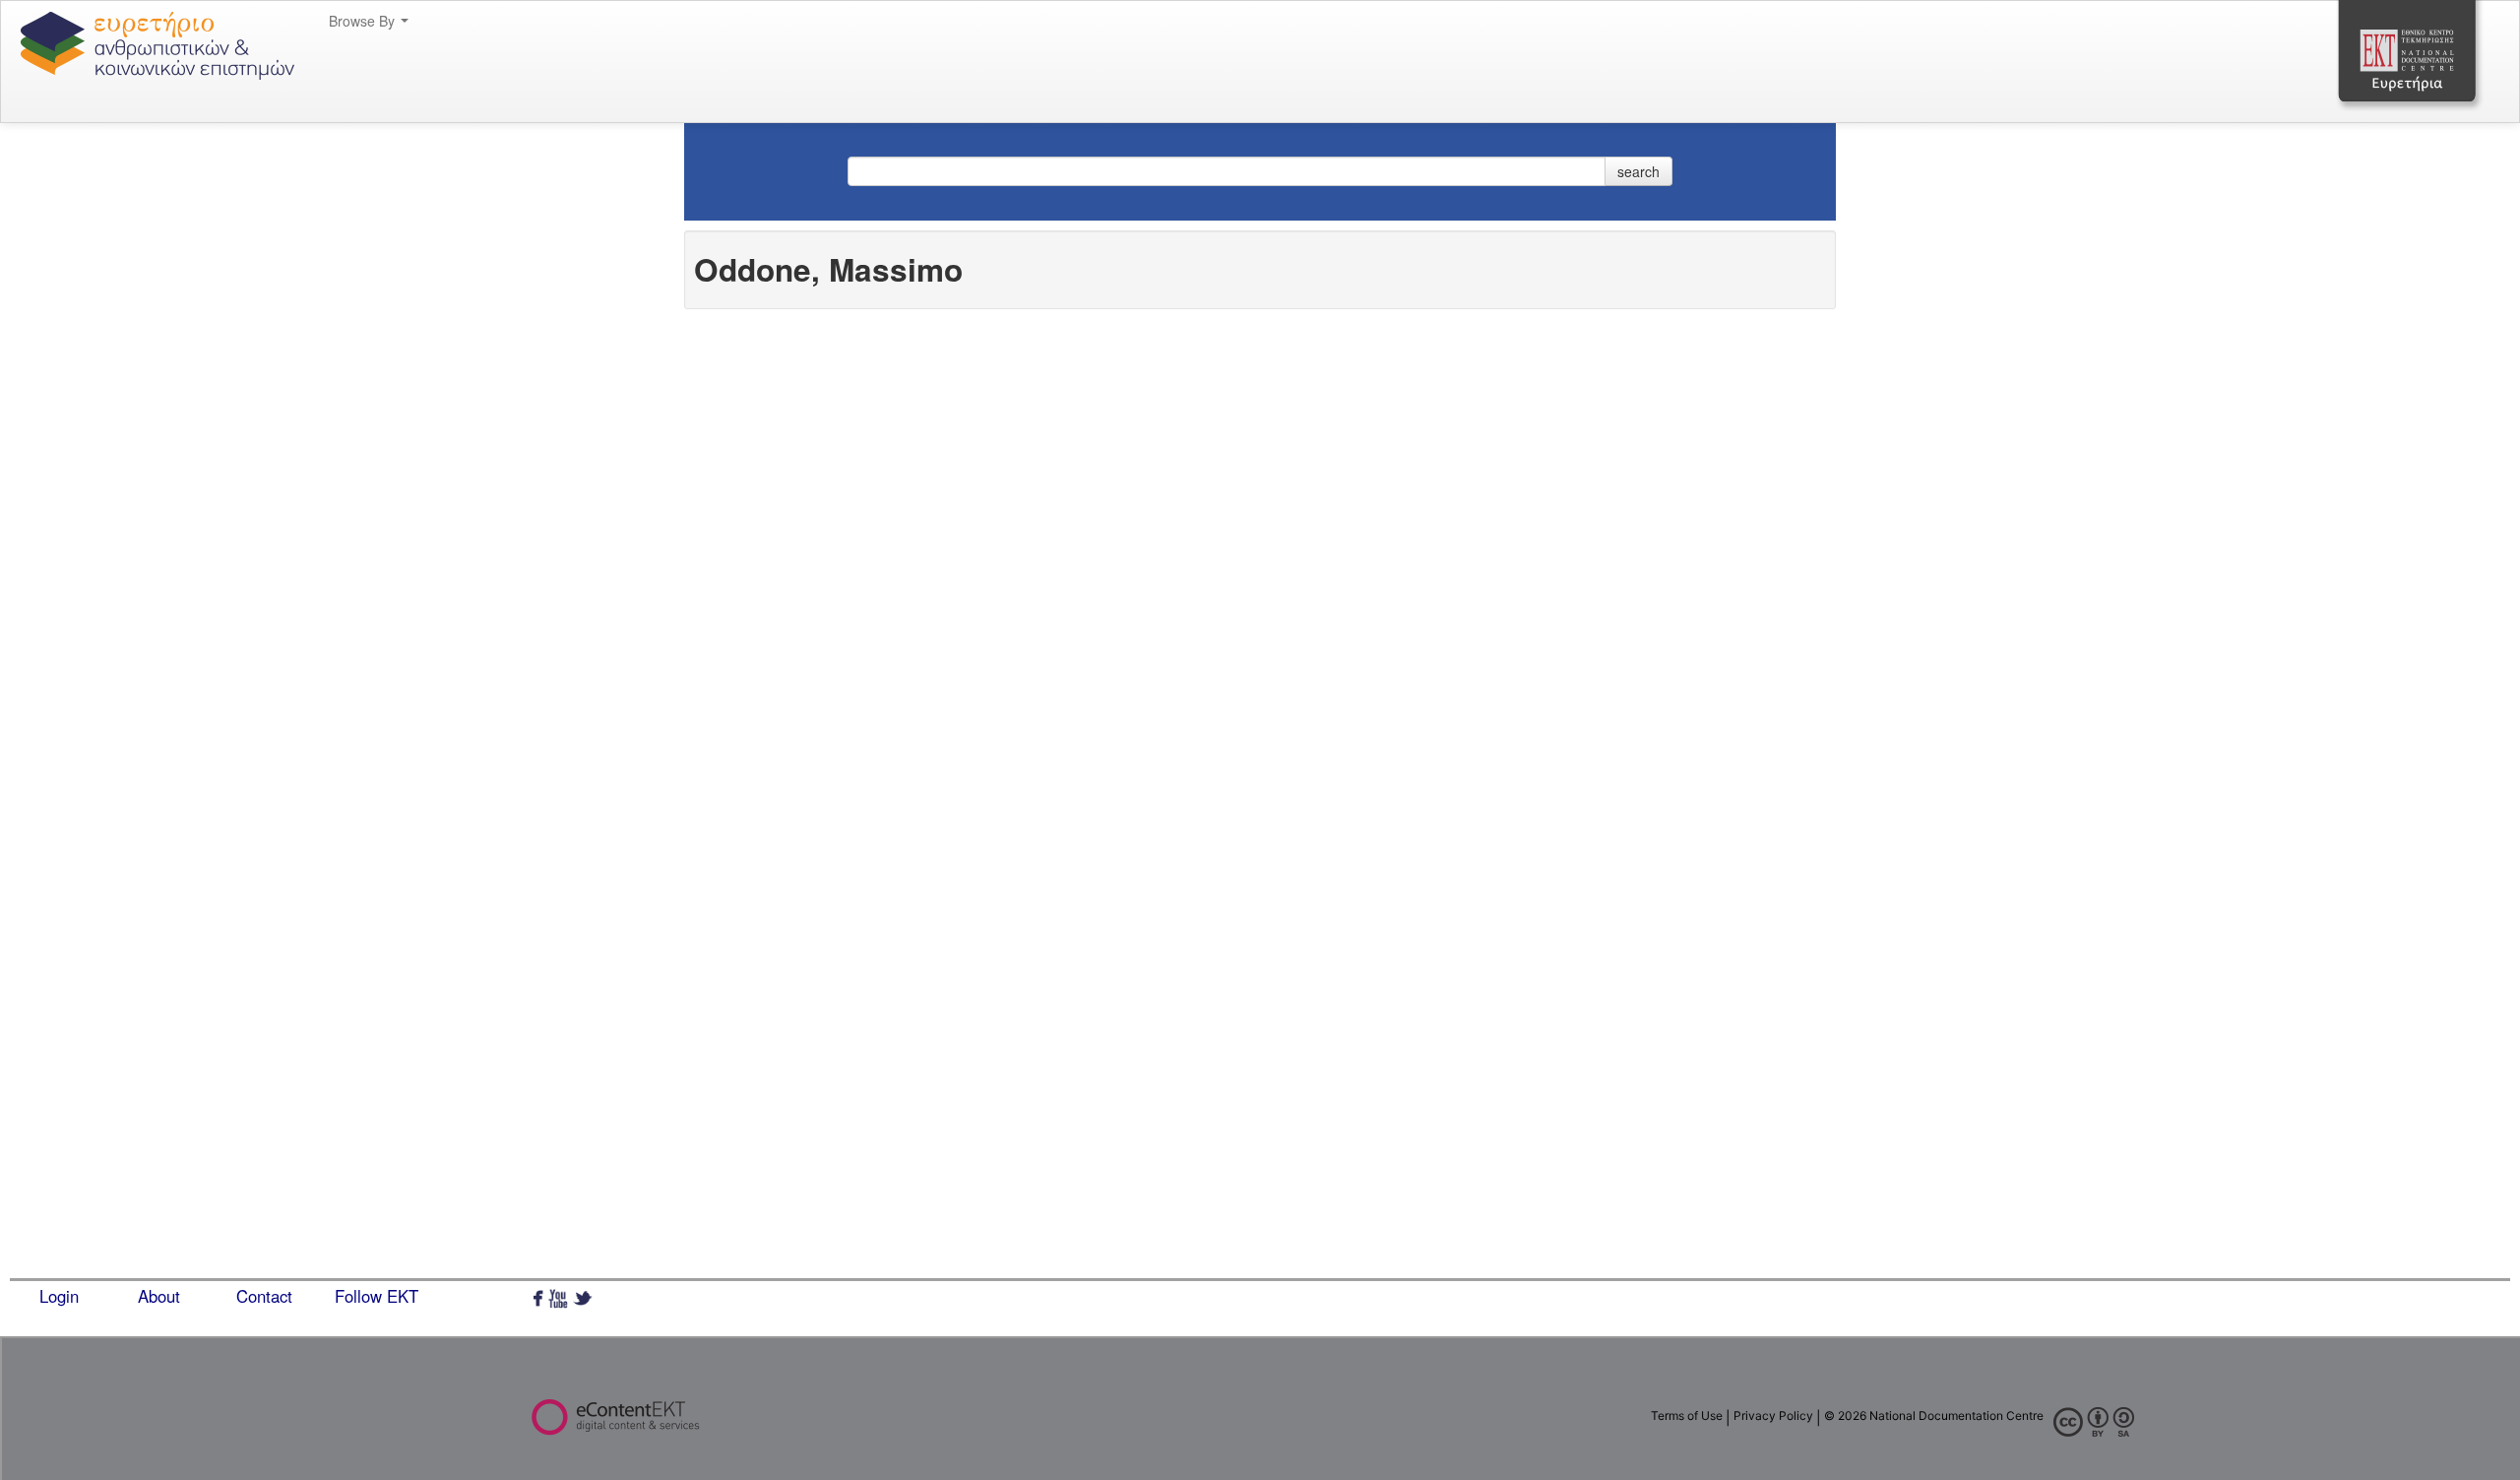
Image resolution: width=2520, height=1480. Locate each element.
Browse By (364, 21)
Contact (264, 1296)
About (159, 1296)
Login (59, 1296)
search (1638, 171)
